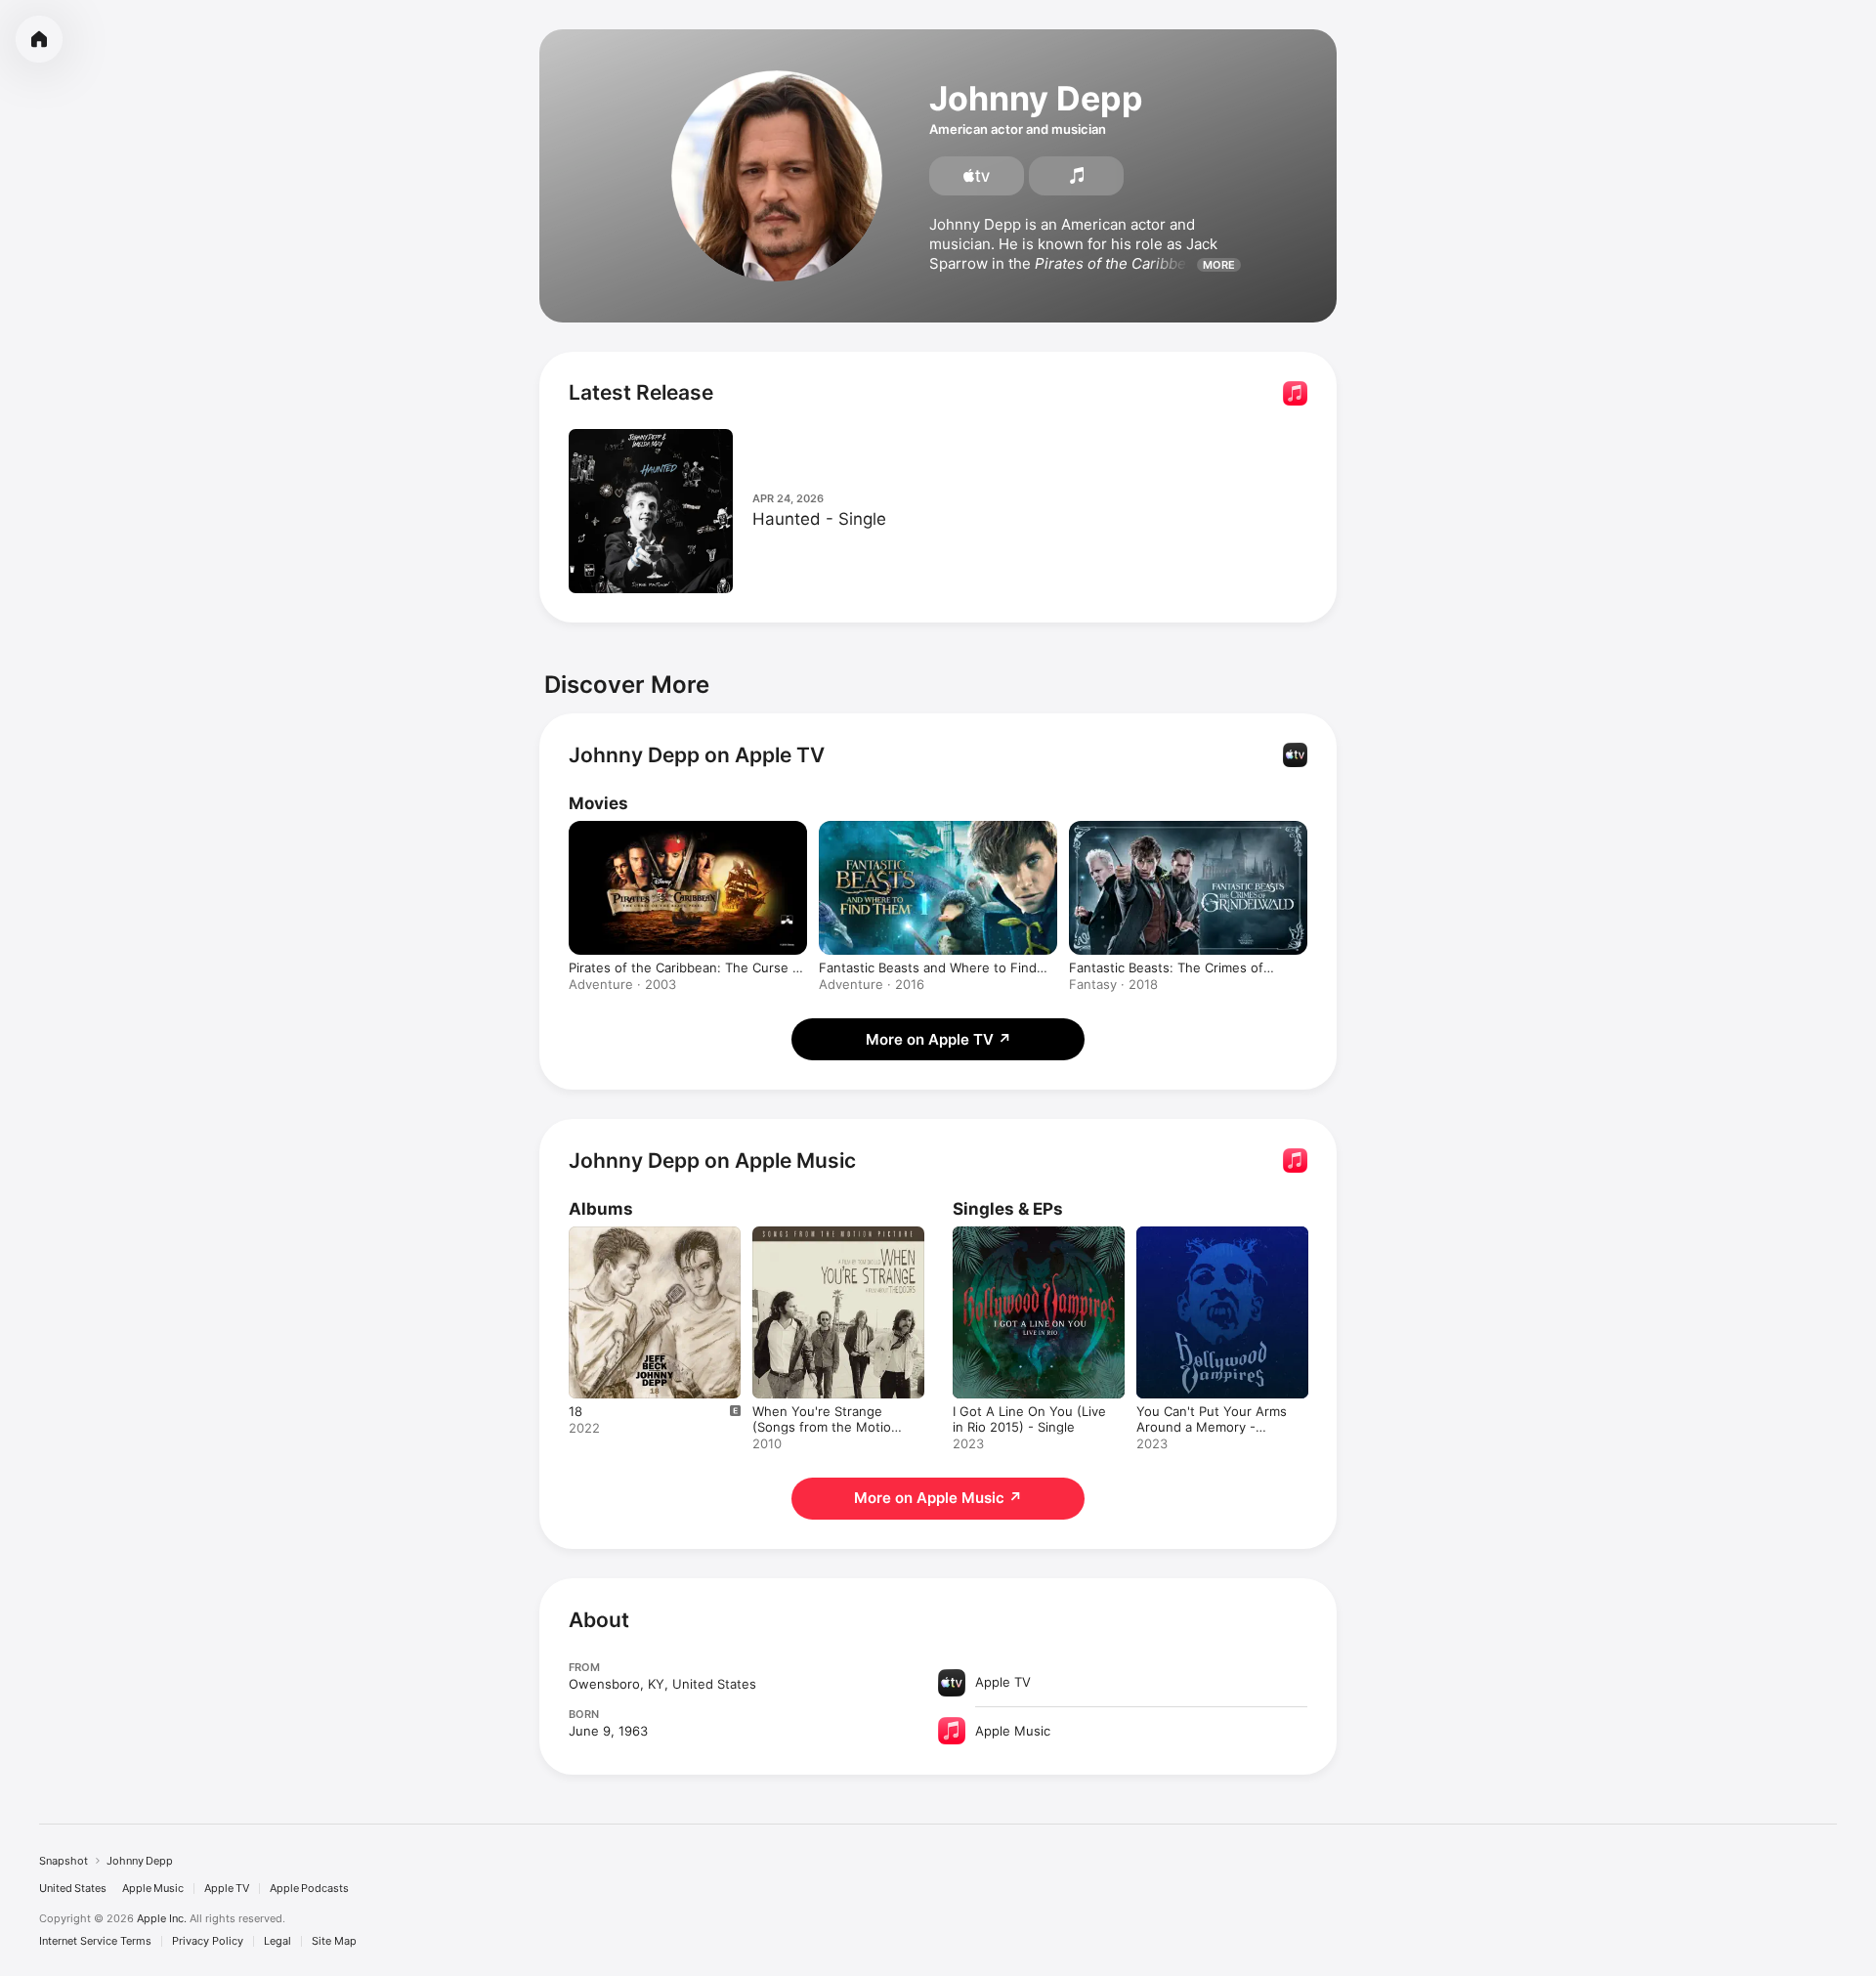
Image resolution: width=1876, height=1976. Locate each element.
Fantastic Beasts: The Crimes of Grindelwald (1166, 967)
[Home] (39, 39)
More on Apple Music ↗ (938, 1498)
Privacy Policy (208, 1941)
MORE (1219, 265)
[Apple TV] (977, 176)
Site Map (334, 1941)
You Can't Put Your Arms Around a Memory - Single (1216, 1242)
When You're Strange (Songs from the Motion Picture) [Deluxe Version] (829, 1250)
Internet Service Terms (95, 1941)
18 (576, 1234)
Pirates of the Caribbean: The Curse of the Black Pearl (687, 967)
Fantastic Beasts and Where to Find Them (928, 967)
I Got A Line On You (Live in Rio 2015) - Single (1037, 1242)
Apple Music (153, 1889)
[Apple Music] (1076, 176)
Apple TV (227, 1889)
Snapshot (64, 1861)
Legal (277, 1941)
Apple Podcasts (309, 1889)
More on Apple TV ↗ (938, 1039)
